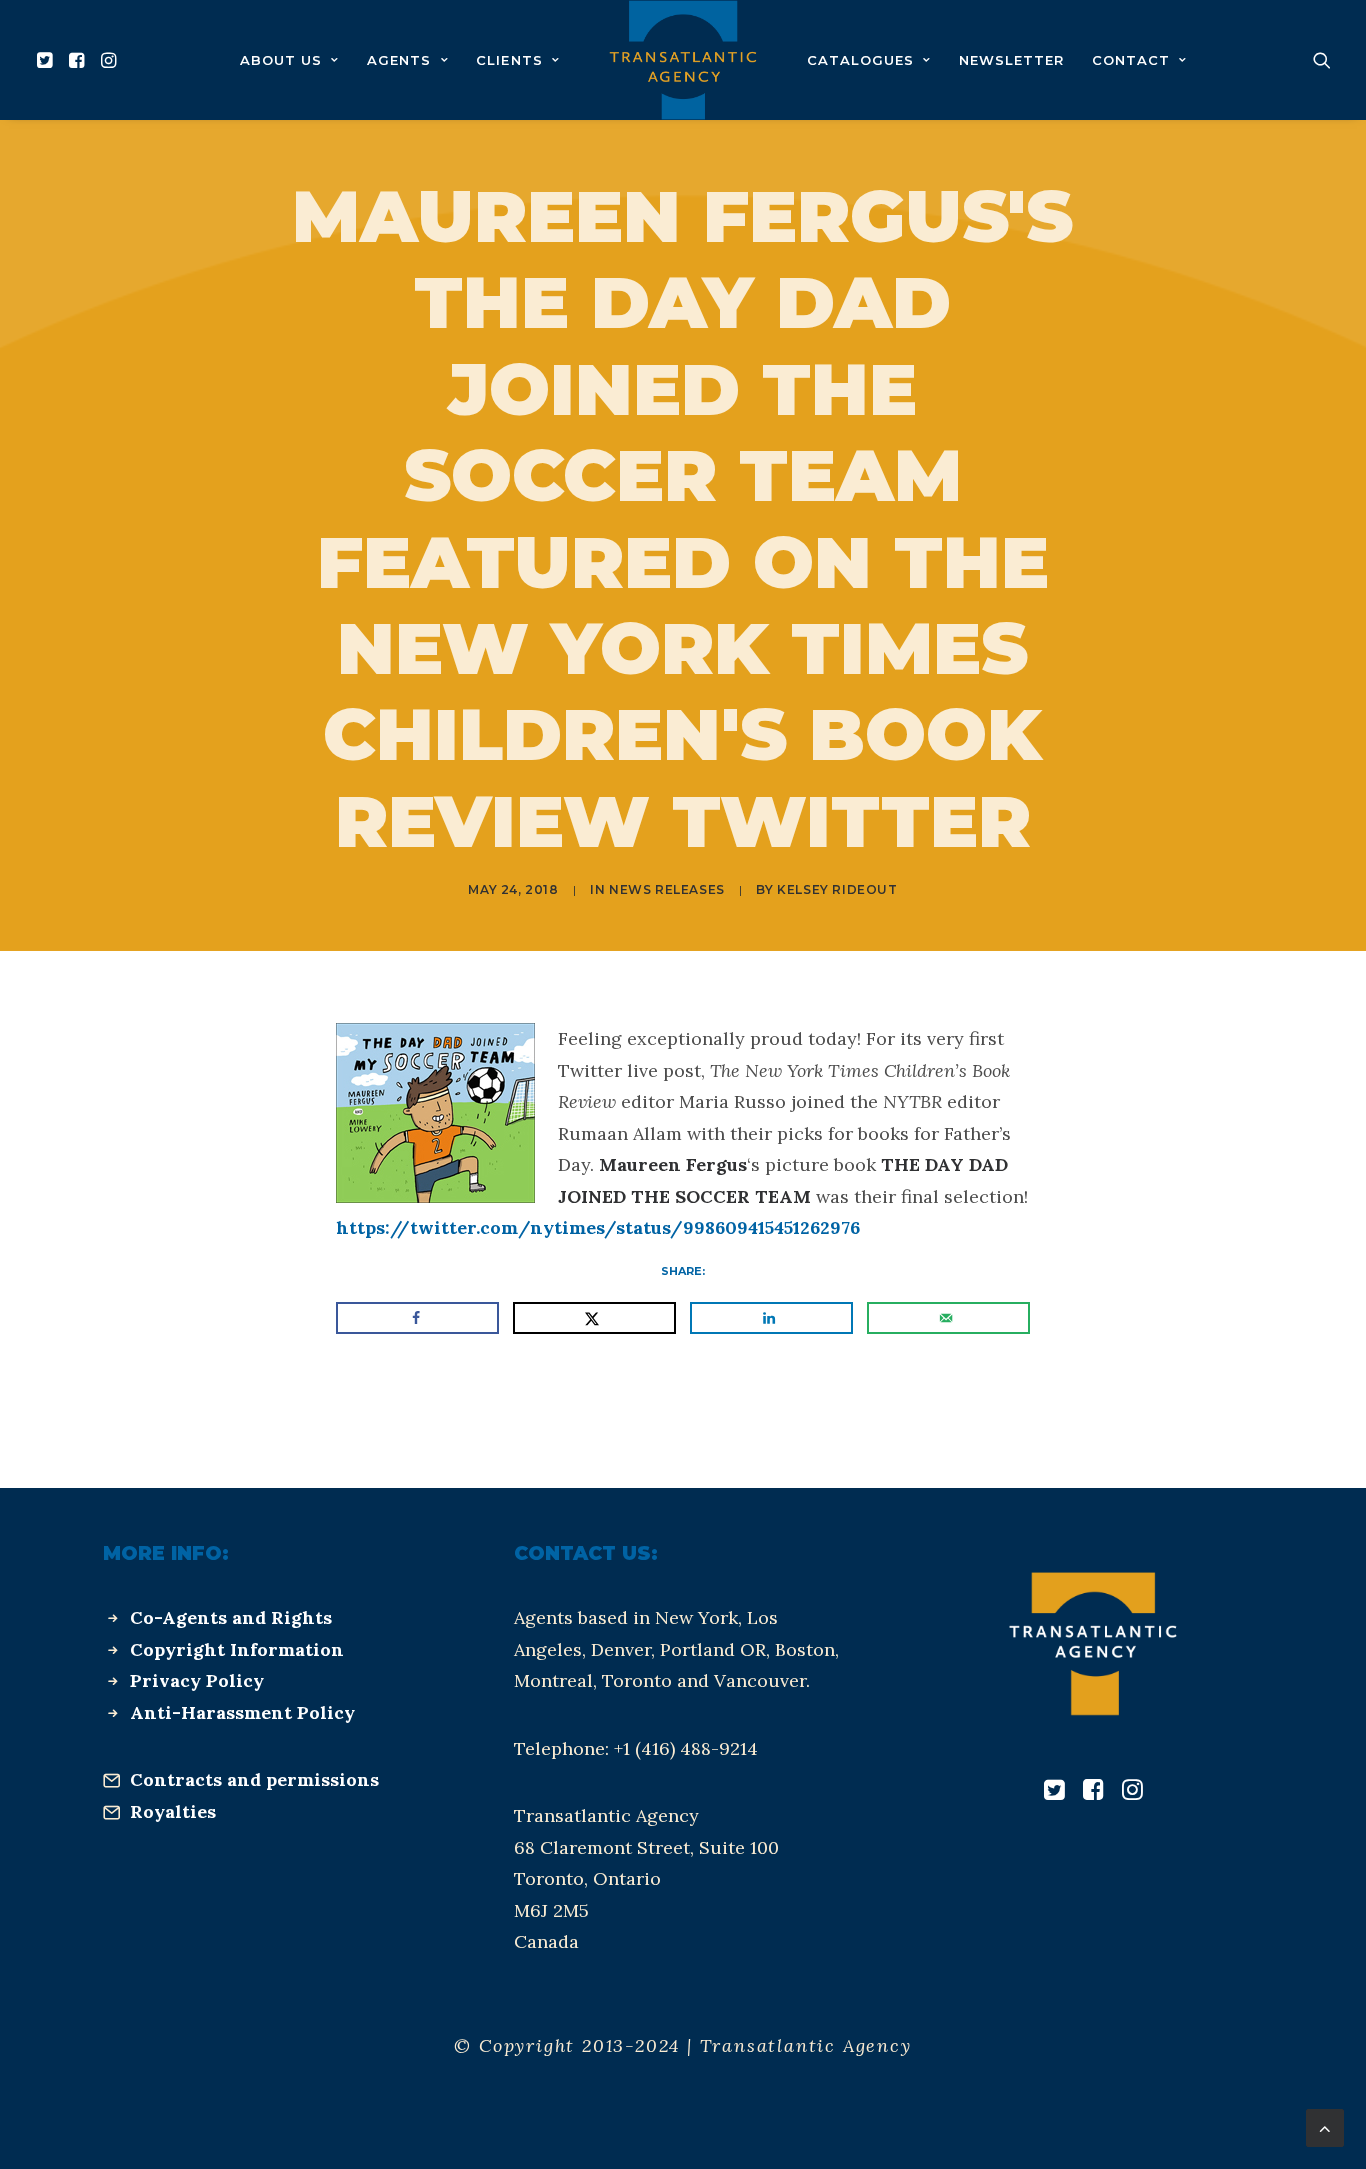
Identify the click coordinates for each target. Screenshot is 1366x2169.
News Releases (667, 889)
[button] (47, 60)
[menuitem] (47, 60)
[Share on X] (594, 1318)
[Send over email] (948, 1318)
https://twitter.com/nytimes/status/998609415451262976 (598, 1227)
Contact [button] (1131, 60)
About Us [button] (281, 60)
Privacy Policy (197, 1680)
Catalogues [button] (860, 60)
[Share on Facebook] (417, 1318)
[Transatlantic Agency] (682, 60)
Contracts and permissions (254, 1779)
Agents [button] (399, 60)
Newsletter (1011, 60)
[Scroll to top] (1325, 2126)
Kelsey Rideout (837, 889)
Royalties (173, 1811)
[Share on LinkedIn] (771, 1318)
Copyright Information (237, 1649)
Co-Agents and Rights (231, 1617)
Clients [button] (509, 60)
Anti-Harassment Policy (242, 1712)
